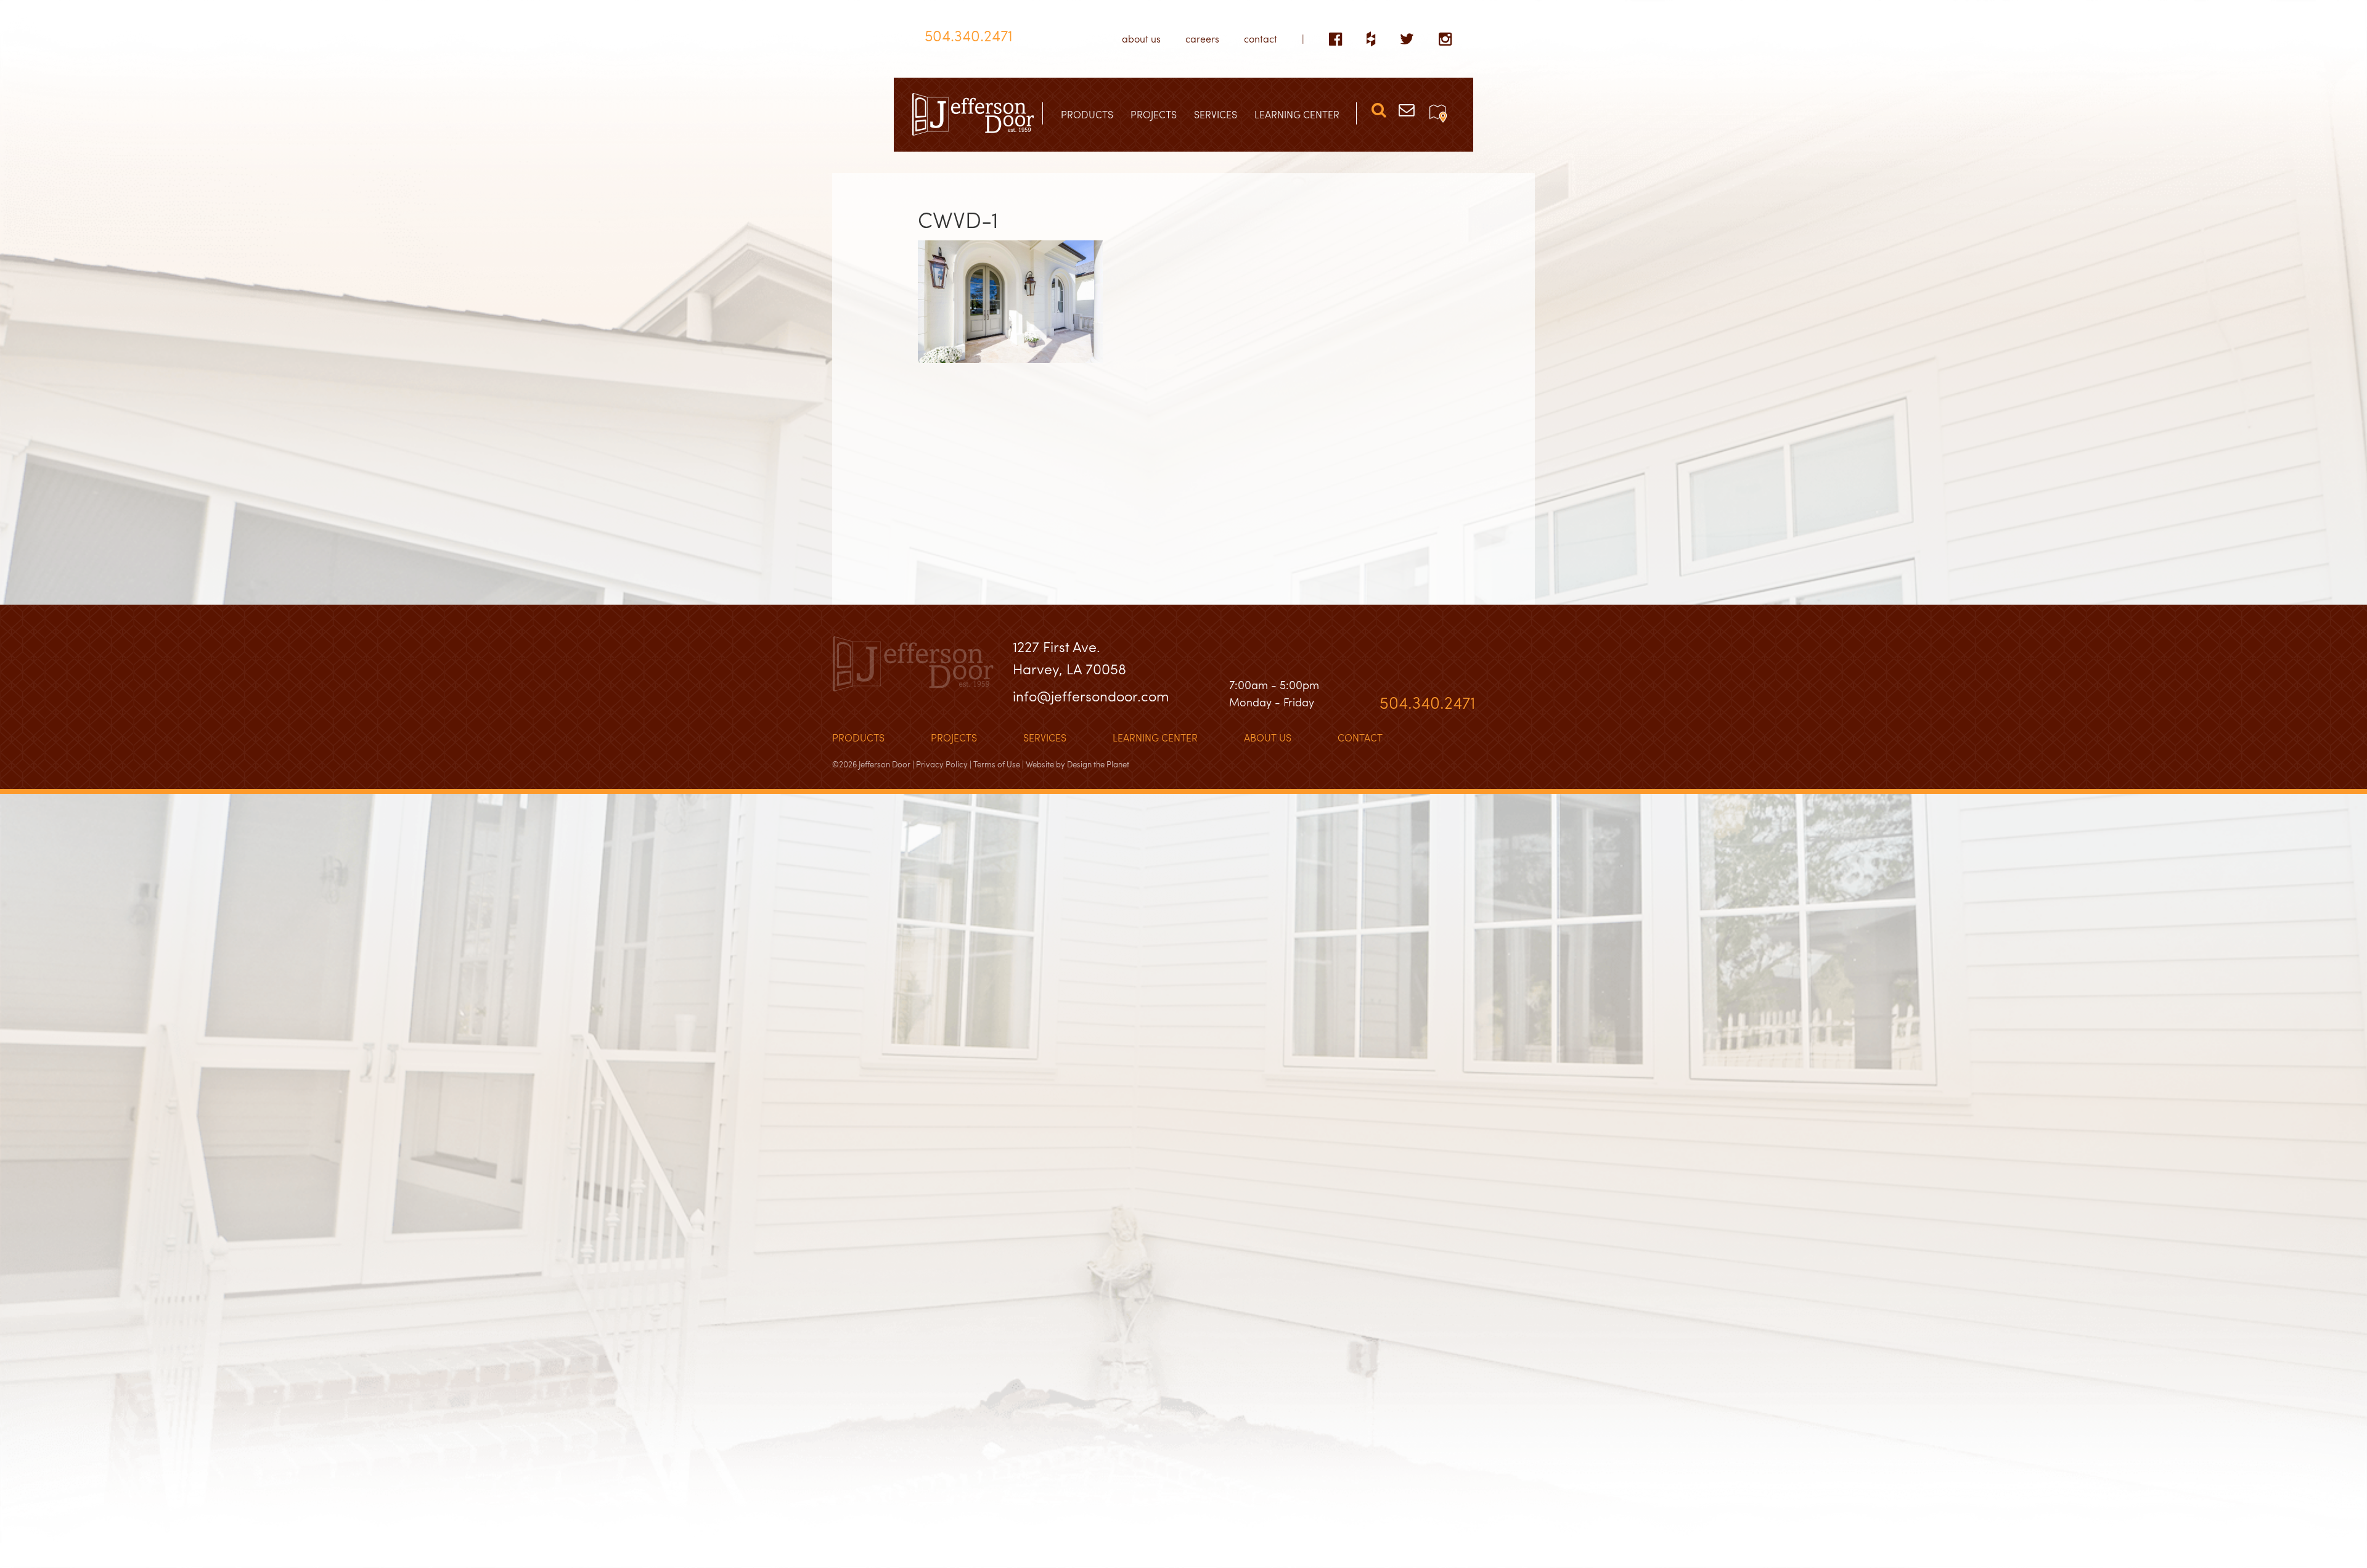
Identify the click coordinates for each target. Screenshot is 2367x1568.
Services (1045, 737)
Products (858, 737)
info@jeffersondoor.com (1091, 696)
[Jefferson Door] (973, 115)
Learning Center (1155, 737)
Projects (954, 737)
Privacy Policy (942, 764)
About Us (1268, 737)
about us (1141, 39)
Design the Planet (1098, 764)
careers (1202, 39)
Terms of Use (997, 764)
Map (1438, 113)
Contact (1360, 737)
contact (1261, 39)
